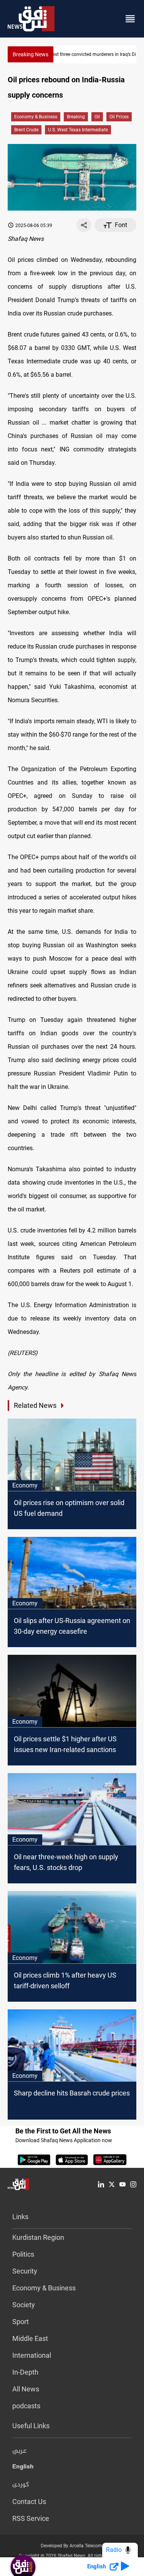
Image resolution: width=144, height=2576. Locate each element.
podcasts (26, 2406)
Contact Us (29, 2502)
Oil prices (119, 117)
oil (97, 117)
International (32, 2355)
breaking (76, 117)
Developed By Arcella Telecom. (72, 2546)
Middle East (30, 2338)
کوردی (21, 2485)
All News (26, 2389)
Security (25, 2271)
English (23, 2468)
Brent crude (26, 130)
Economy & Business (36, 117)
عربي (20, 2451)
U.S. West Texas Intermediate (78, 130)
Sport (21, 2322)
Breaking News (31, 54)
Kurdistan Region (38, 2237)
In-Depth (25, 2372)
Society (24, 2305)
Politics (23, 2254)
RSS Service (31, 2518)
